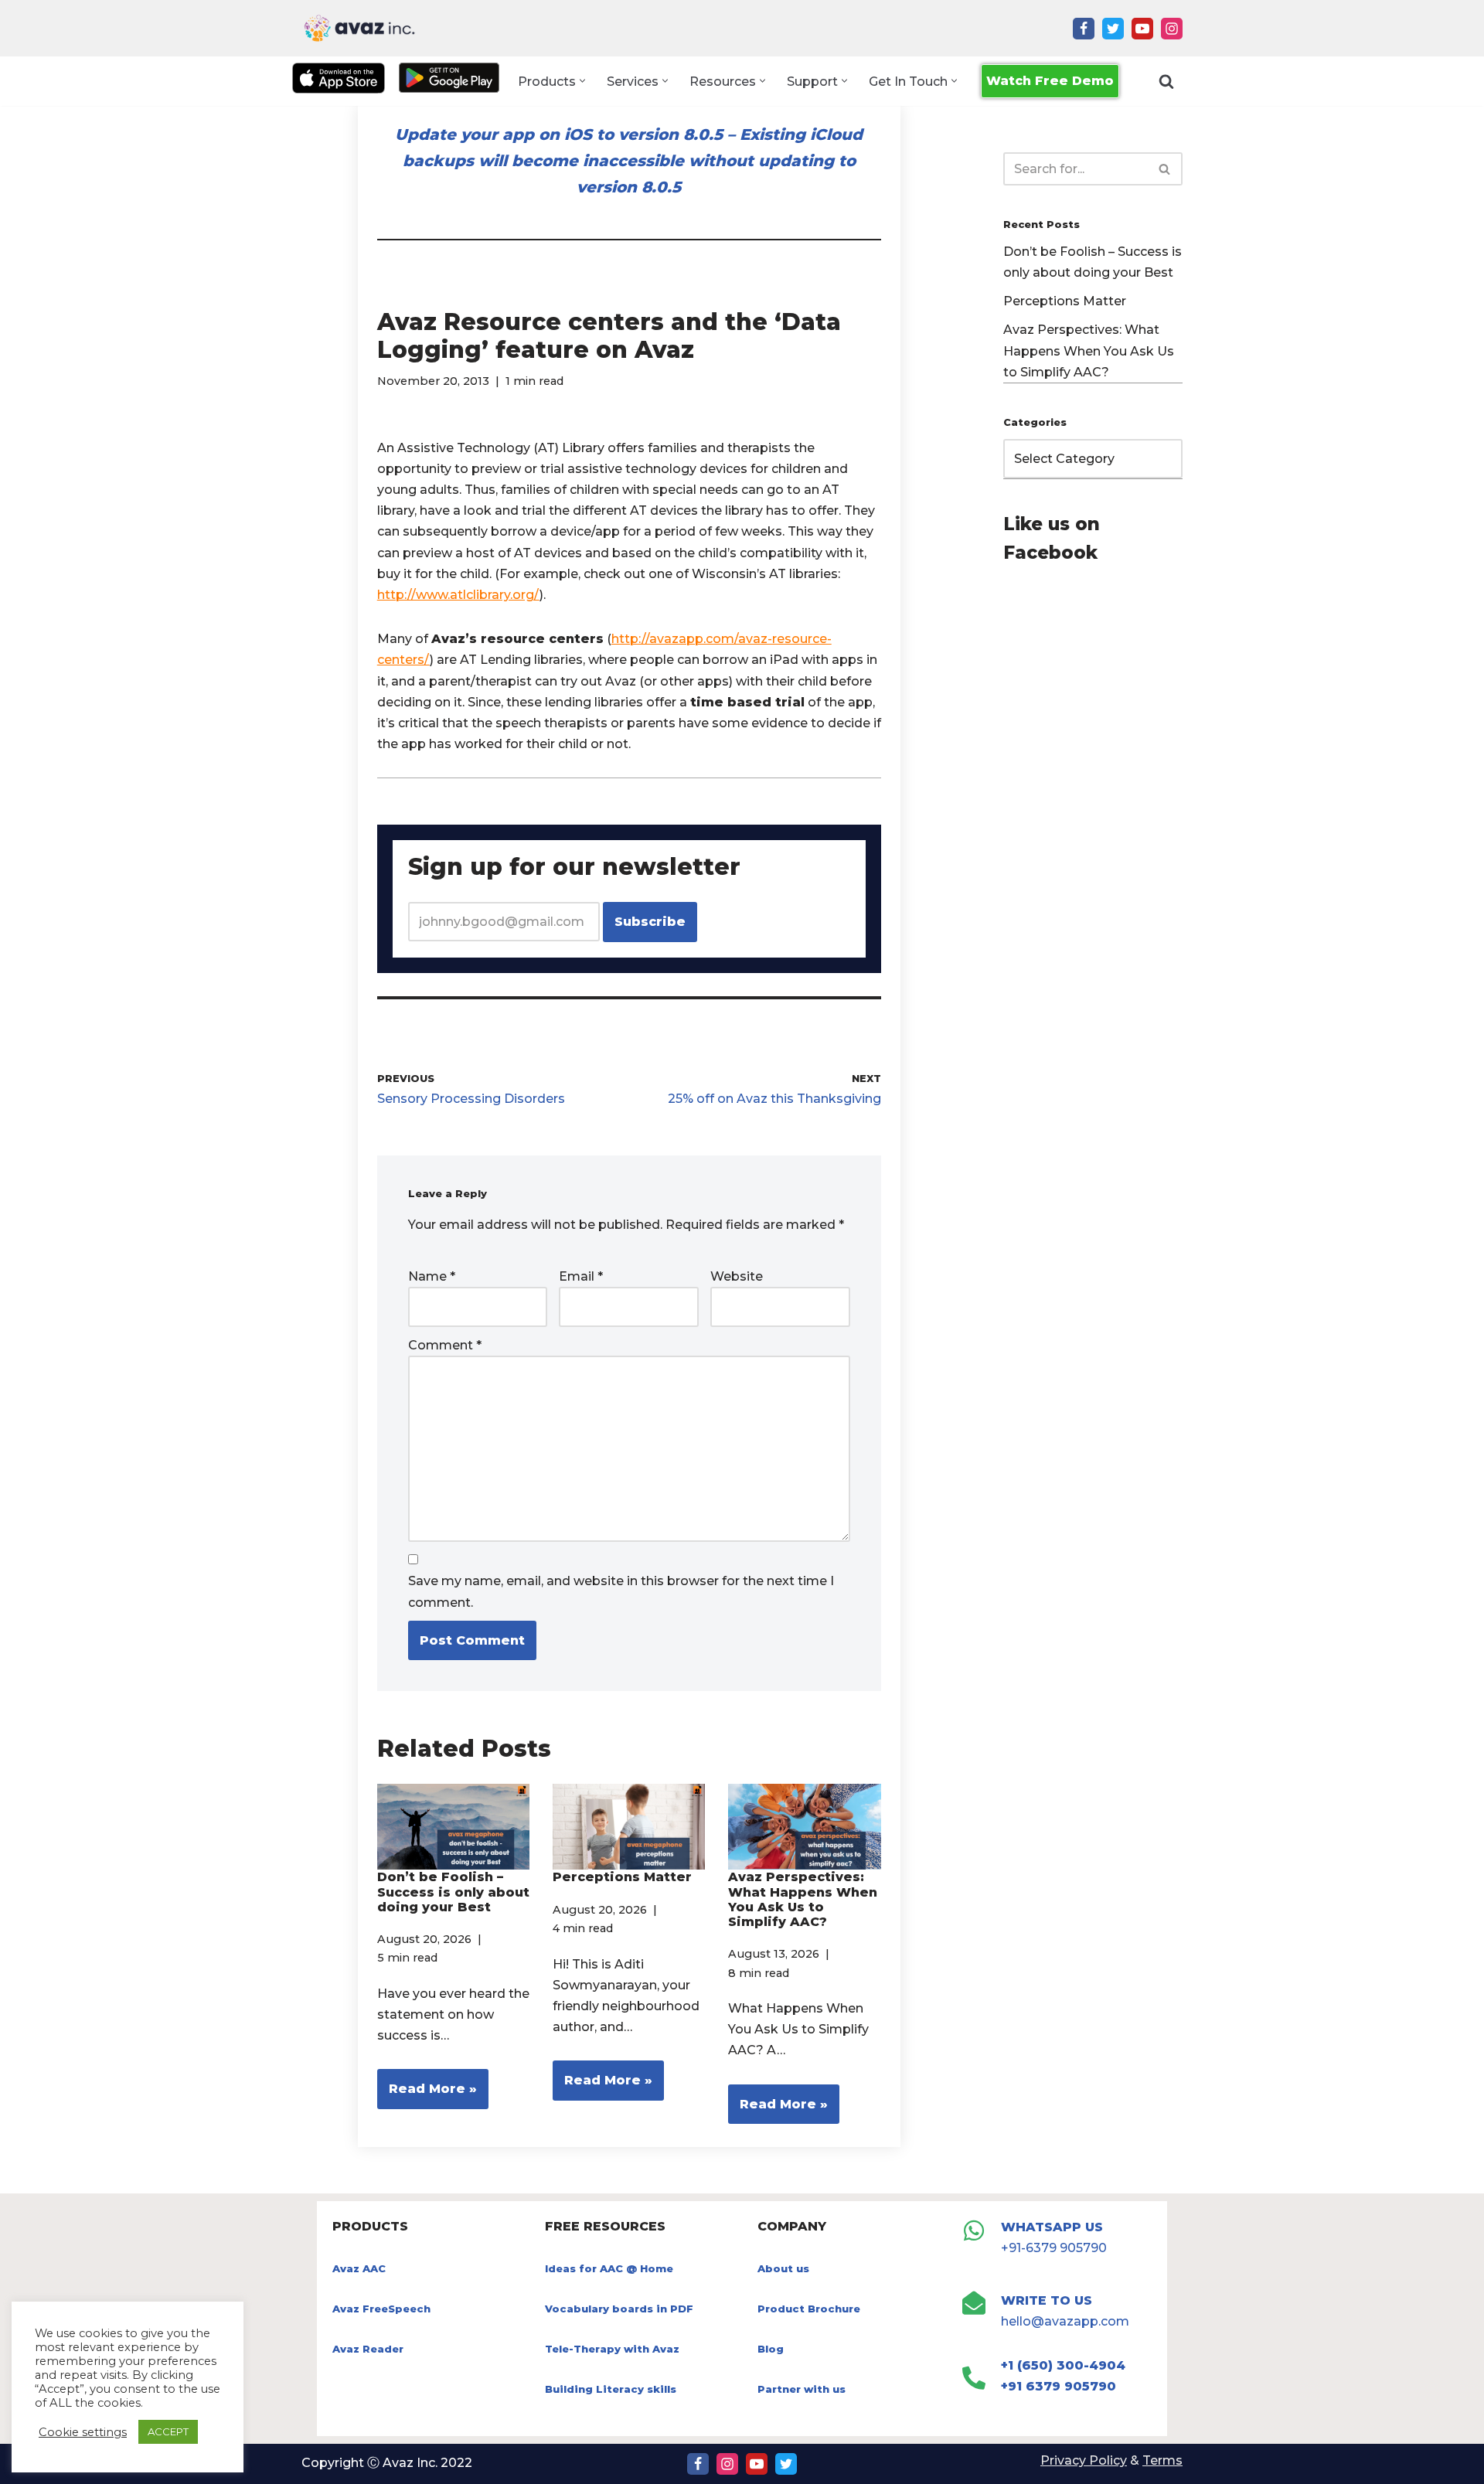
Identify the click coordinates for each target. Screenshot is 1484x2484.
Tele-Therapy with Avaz (612, 2349)
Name (432, 1276)
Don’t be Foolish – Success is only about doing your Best (453, 1892)
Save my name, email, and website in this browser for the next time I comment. (621, 1591)
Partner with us (802, 2389)
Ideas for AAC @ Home (609, 2268)
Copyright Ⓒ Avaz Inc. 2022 (387, 2463)
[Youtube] (1142, 29)
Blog (771, 2349)
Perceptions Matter (622, 1877)
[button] (582, 81)
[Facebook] (1084, 29)
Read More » (427, 2095)
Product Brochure (809, 2309)
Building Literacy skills (611, 2389)
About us (783, 2268)
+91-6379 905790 (1054, 2248)
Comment (445, 1345)
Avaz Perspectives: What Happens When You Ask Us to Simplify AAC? (803, 1899)
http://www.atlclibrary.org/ (458, 595)
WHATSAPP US (1052, 2227)
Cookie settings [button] (83, 2432)
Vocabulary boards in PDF (619, 2309)
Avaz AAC (359, 2268)
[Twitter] (1113, 29)
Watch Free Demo (1050, 81)
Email (581, 1276)
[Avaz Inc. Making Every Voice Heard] (359, 28)
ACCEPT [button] (168, 2431)
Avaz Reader (368, 2349)
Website (737, 1276)
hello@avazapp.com (1065, 2321)
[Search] (1166, 81)
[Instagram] (1172, 29)
